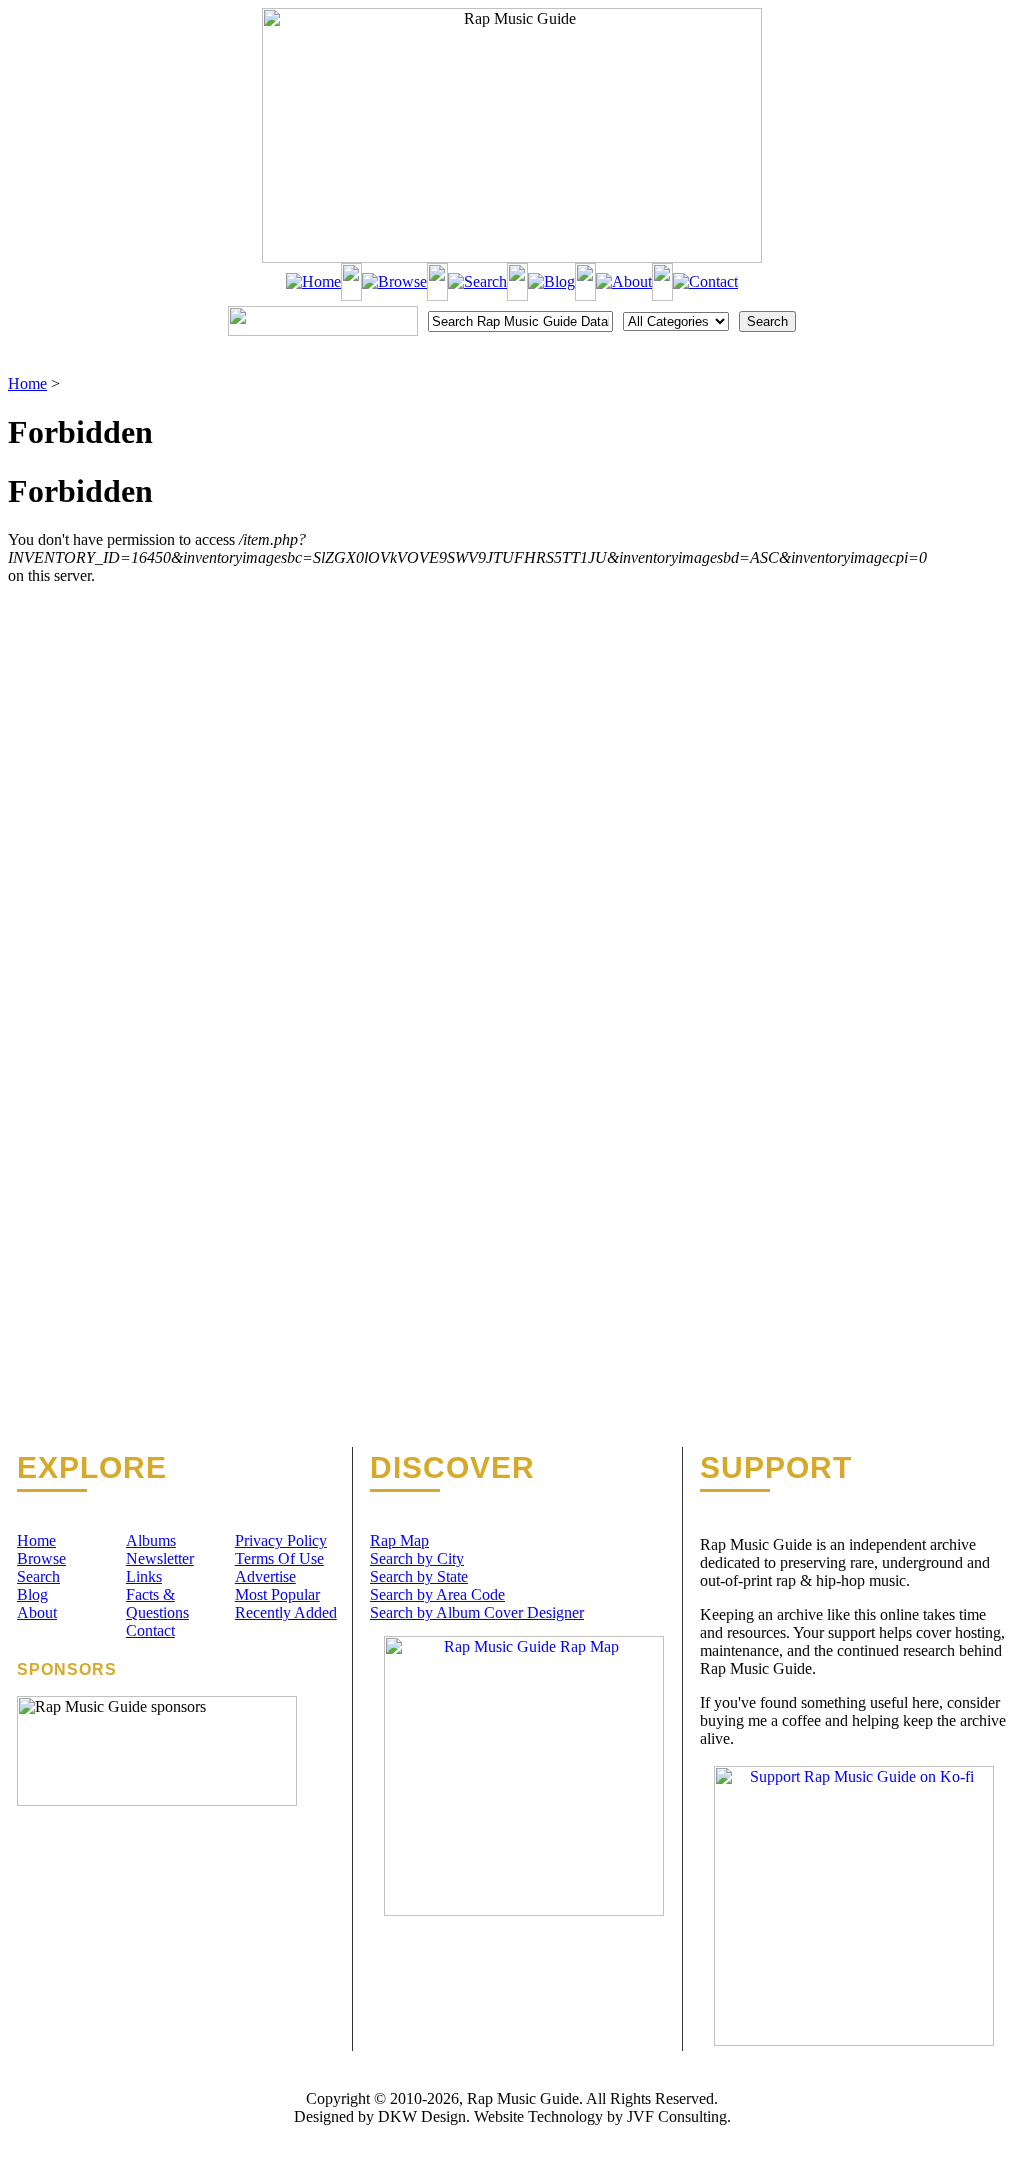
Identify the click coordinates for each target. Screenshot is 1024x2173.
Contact (150, 1630)
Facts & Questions (157, 1603)
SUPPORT (776, 1468)
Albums (151, 1540)
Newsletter (160, 1558)
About (37, 1612)
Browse (41, 1558)
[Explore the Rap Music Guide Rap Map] (524, 1910)
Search (38, 1576)
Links (144, 1576)
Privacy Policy (281, 1540)
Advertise (265, 1576)
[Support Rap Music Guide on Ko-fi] (854, 2040)
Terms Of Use (279, 1558)
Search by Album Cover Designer (477, 1612)
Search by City (417, 1558)
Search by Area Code (437, 1594)
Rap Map (399, 1540)
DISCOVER (452, 1468)
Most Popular (277, 1594)
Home (27, 383)
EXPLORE (92, 1468)
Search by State (419, 1576)
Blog (32, 1594)
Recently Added (286, 1612)
